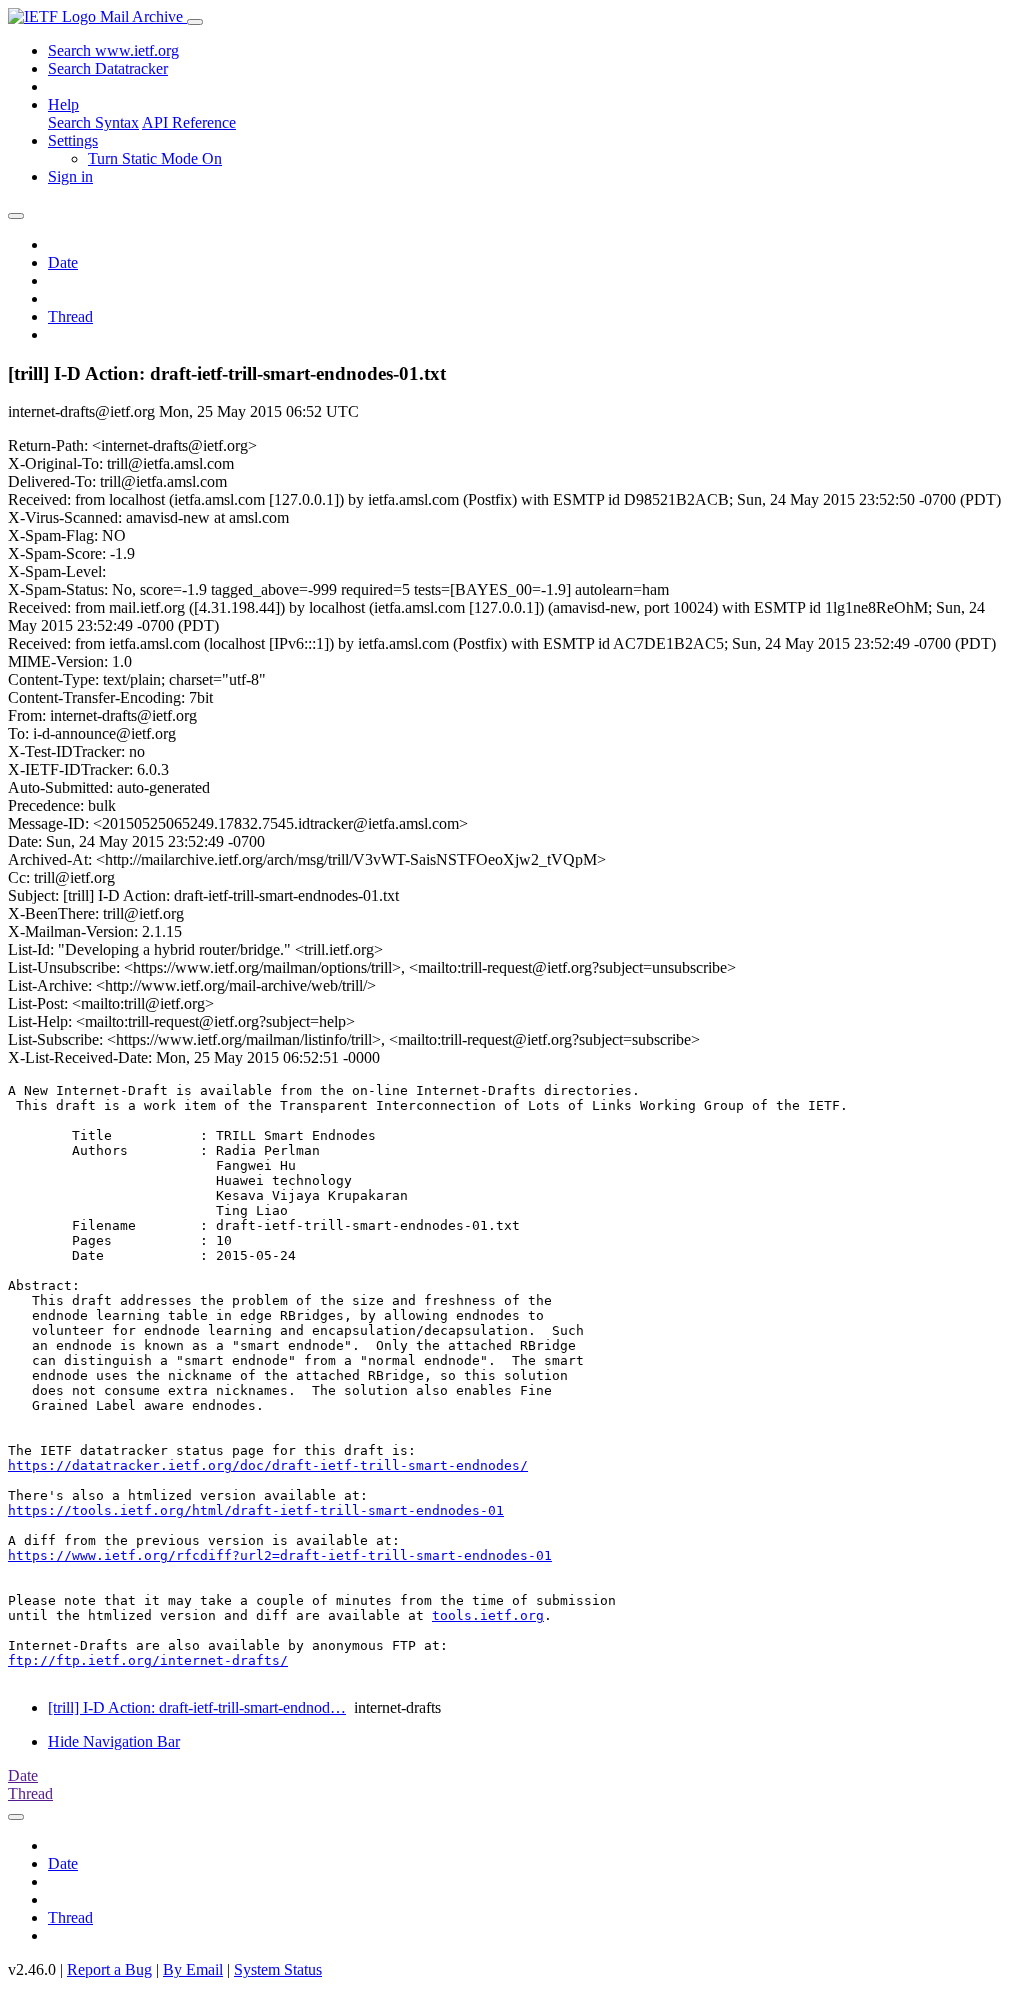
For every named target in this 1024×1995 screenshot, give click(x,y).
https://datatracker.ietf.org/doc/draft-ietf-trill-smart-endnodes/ (268, 1465)
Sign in (70, 176)
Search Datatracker (108, 68)
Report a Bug (109, 1969)
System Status (278, 1969)
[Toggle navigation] (195, 22)
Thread (70, 316)
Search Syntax (93, 122)
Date (63, 262)
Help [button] (63, 104)
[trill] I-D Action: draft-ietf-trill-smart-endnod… (197, 1707)
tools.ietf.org (488, 1615)
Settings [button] (73, 140)
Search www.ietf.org (113, 50)
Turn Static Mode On (155, 158)
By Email (193, 1969)
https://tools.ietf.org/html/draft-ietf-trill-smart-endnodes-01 (256, 1510)
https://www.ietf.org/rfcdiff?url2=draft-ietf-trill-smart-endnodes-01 (280, 1555)
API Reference (189, 122)
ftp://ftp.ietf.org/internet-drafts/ (148, 1660)
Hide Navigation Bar (114, 1741)
